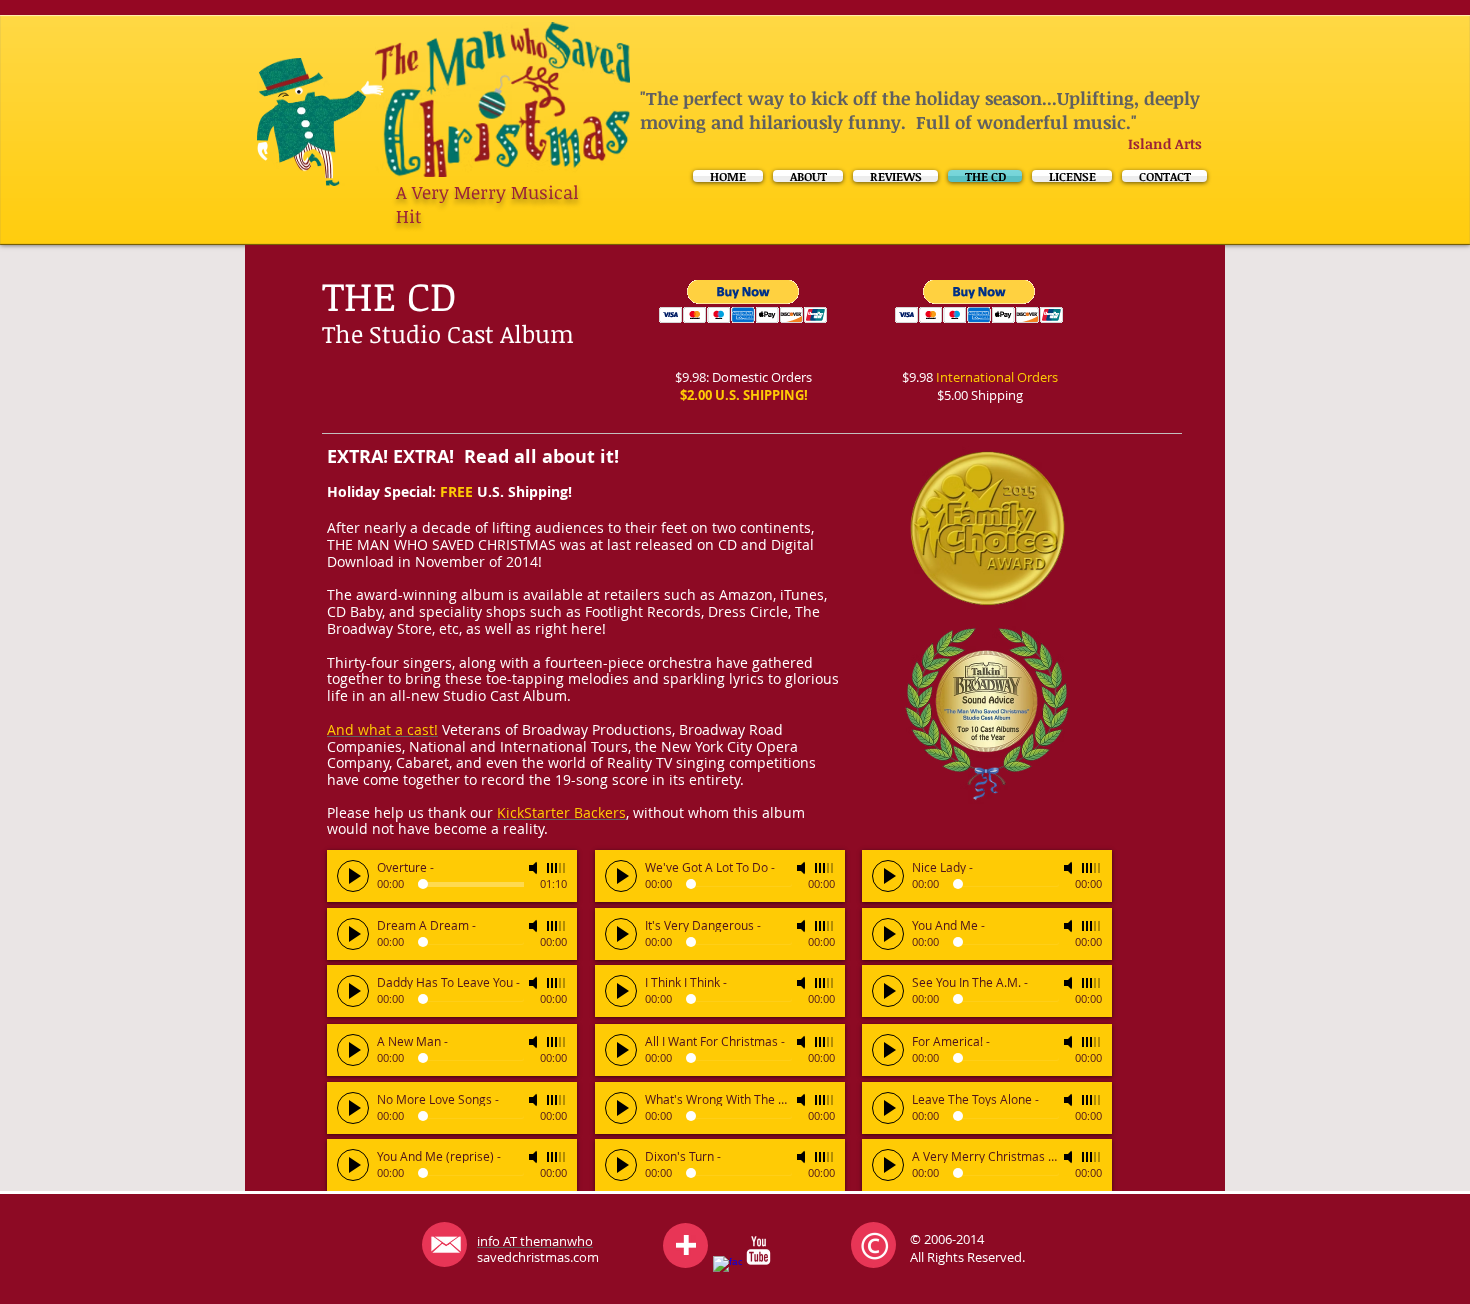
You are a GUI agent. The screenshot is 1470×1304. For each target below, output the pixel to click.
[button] (979, 301)
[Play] (353, 876)
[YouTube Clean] (758, 1250)
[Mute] (535, 868)
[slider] (557, 868)
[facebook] (727, 1270)
